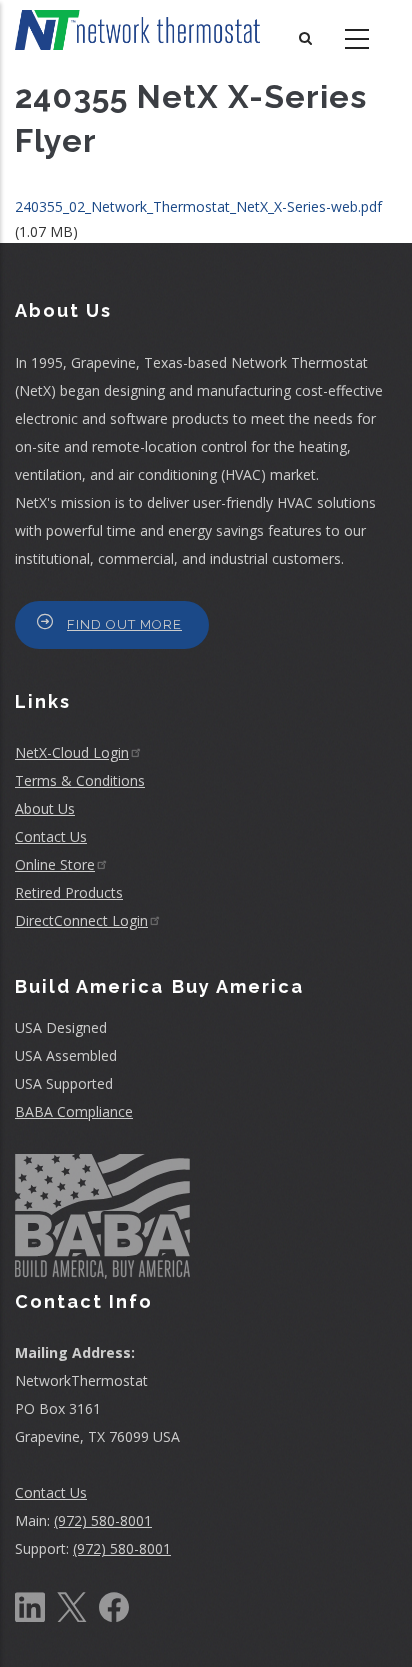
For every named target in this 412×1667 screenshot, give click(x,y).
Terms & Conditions (80, 780)
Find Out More (124, 624)
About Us (45, 808)
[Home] (137, 30)
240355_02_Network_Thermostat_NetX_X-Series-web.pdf (198, 206)
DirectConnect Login (81, 920)
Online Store (55, 864)
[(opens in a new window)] (30, 1604)
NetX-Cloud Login (72, 752)
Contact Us (51, 836)
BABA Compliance (74, 1111)
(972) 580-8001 (103, 1520)
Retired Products (69, 892)
